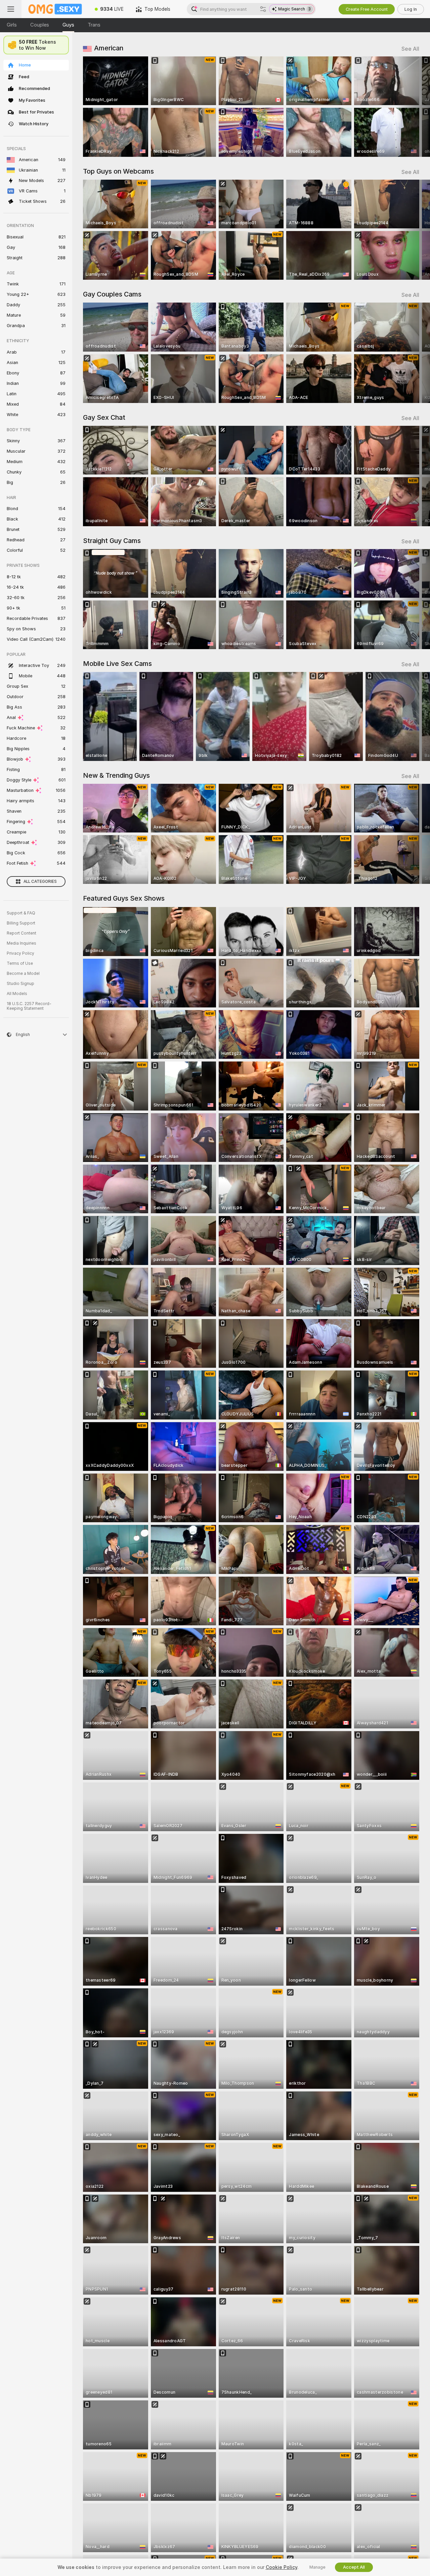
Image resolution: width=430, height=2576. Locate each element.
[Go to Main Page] (55, 9)
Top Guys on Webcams (118, 171)
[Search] (263, 9)
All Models (17, 994)
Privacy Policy (20, 953)
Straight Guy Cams (112, 541)
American (109, 48)
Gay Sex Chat (104, 417)
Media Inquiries (21, 943)
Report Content (21, 933)
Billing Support (21, 923)
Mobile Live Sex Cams (117, 664)
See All (410, 49)
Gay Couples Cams (112, 294)
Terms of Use (20, 963)
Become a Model (23, 974)
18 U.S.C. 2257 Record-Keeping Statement (29, 1006)
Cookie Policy (282, 2567)
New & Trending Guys (116, 775)
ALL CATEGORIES (40, 882)
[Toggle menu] (11, 9)
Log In (411, 9)
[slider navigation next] (413, 107)
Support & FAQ (21, 913)
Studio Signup (20, 984)
